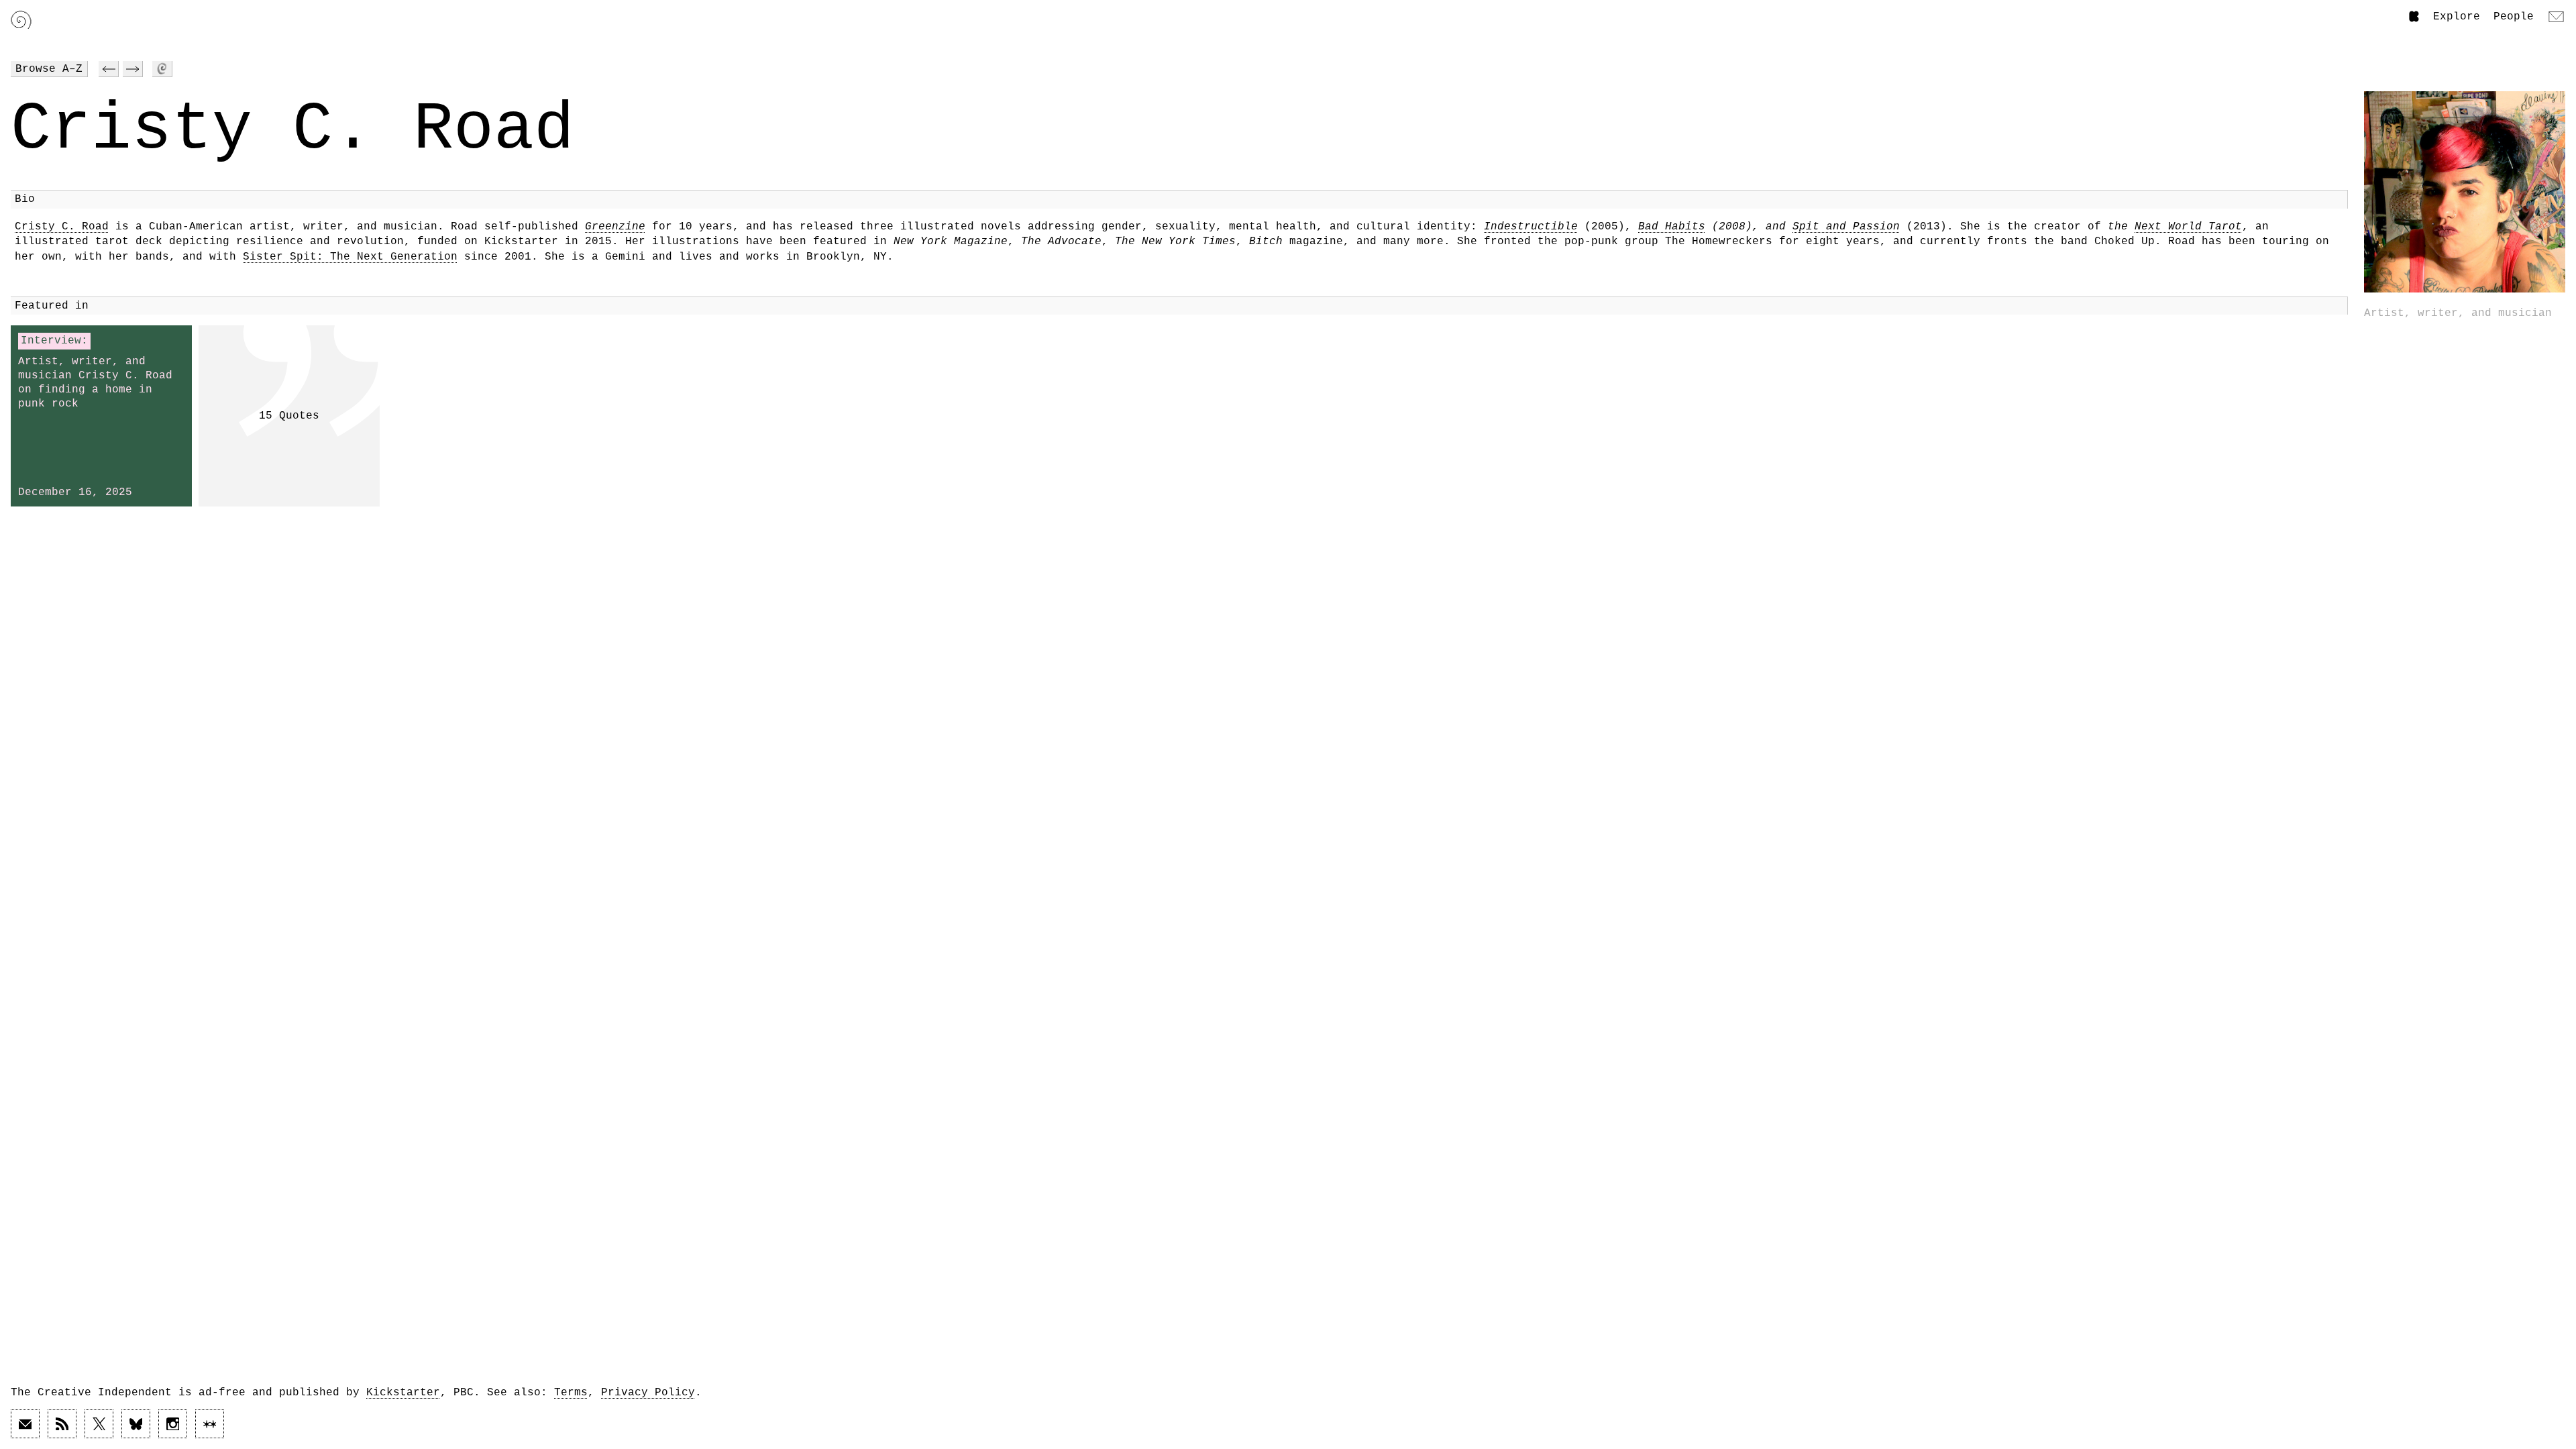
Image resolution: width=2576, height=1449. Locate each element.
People (2514, 17)
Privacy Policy (648, 1393)
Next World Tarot (2188, 227)
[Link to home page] (21, 20)
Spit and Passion (1846, 227)
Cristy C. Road (62, 227)
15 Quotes (289, 416)
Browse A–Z (49, 69)
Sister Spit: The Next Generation (350, 257)
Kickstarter (403, 1393)
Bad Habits (1672, 227)
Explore (2457, 17)
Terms (571, 1393)
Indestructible (1531, 227)
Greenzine (615, 227)
